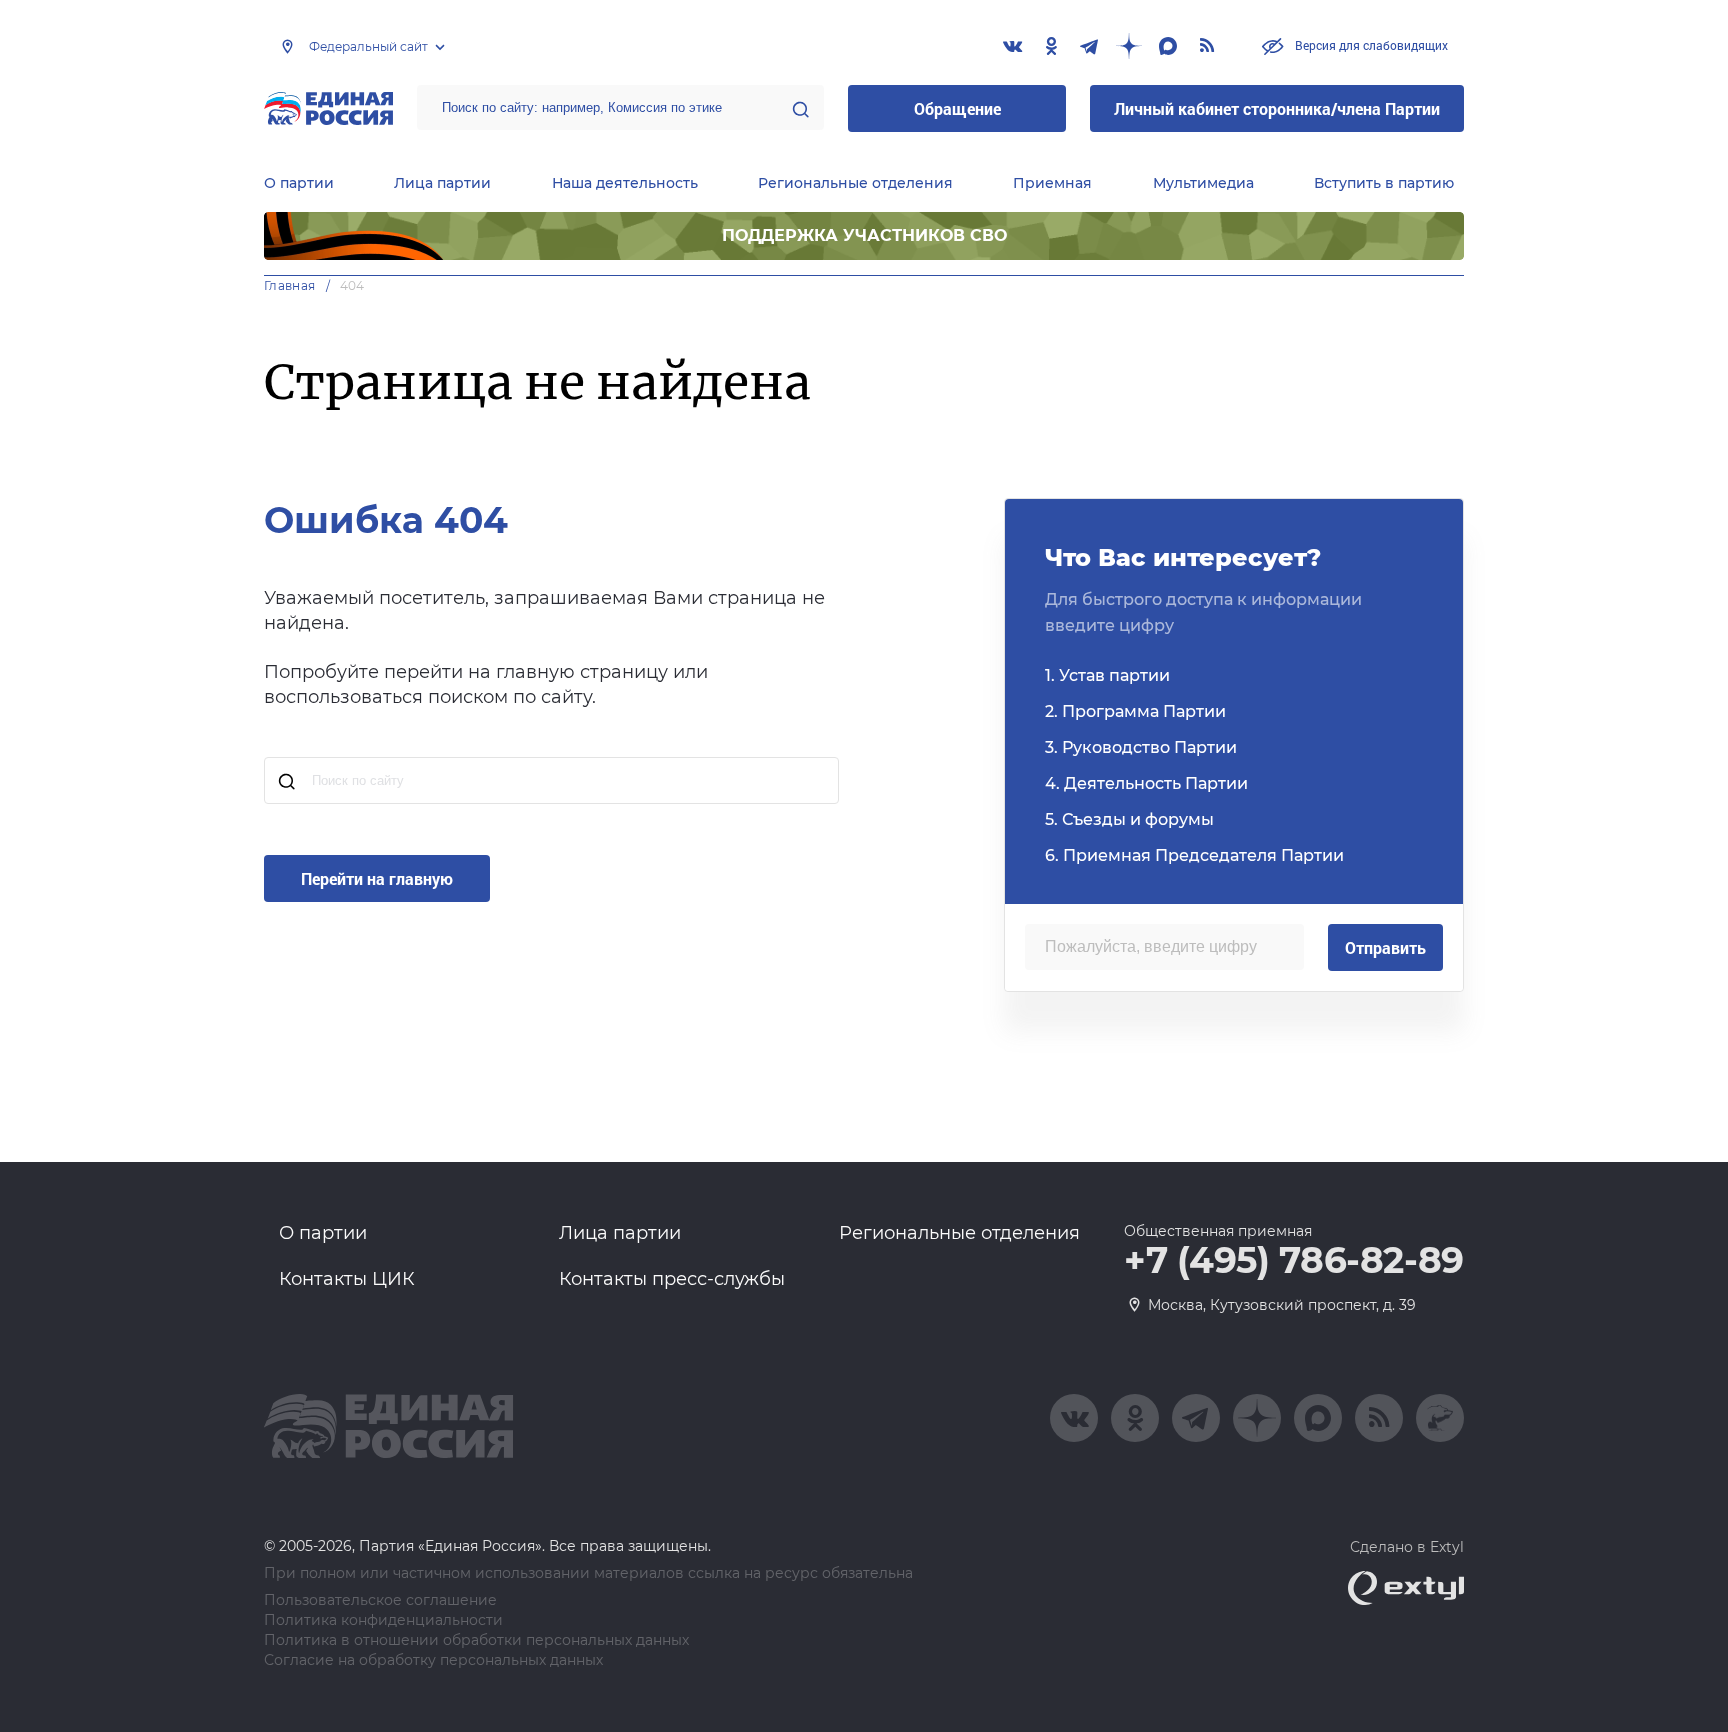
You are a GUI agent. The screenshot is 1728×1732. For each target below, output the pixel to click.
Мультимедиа (1203, 183)
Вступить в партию (1384, 183)
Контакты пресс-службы (672, 1279)
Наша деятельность (625, 183)
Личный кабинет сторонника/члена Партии (1277, 108)
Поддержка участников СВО (864, 235)
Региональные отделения (855, 183)
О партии (299, 183)
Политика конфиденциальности (383, 1620)
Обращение (957, 108)
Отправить (1385, 947)
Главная (290, 285)
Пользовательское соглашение (380, 1600)
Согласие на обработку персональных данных (433, 1660)
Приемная (1052, 183)
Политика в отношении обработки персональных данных (476, 1640)
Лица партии (442, 183)
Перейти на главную (377, 878)
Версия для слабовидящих (1370, 45)
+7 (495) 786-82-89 (1294, 1261)
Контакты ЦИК (347, 1279)
